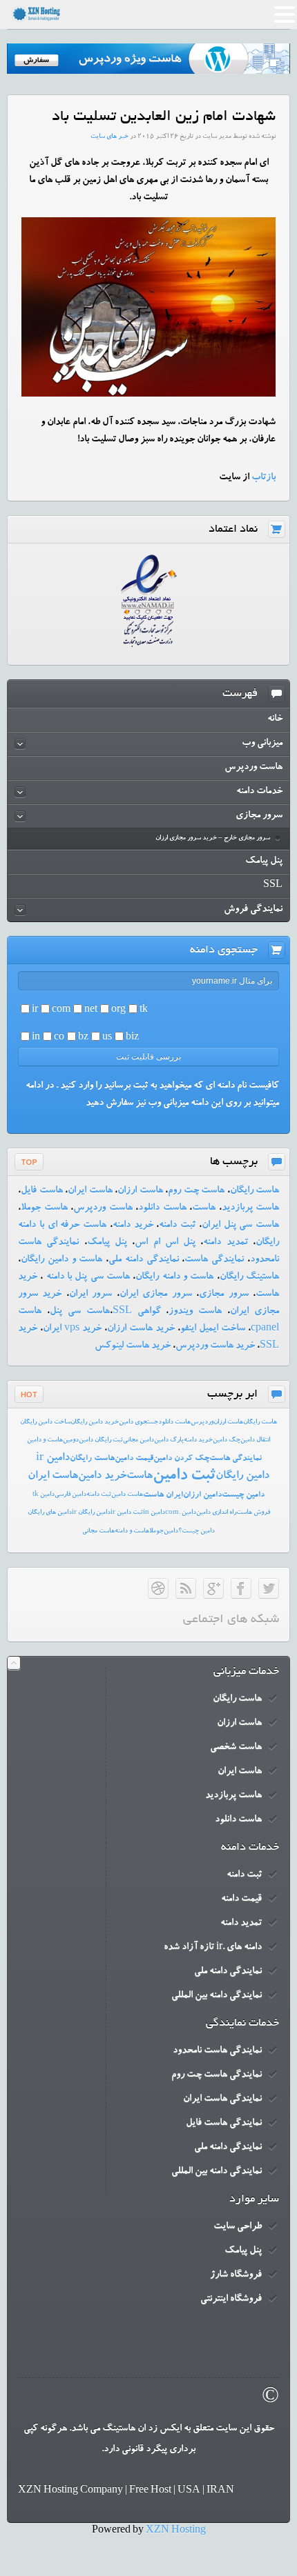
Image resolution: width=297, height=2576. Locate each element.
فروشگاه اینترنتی (231, 2299)
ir (35, 1010)
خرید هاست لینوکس (133, 1346)
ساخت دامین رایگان (45, 1422)
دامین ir (53, 1459)
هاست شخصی (236, 1748)
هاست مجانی (98, 1531)
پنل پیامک (107, 1243)
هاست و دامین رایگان (61, 1260)
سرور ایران (90, 1295)
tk (144, 1010)
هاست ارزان (140, 1191)
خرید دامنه (133, 1226)
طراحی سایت (238, 2227)
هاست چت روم (196, 1191)
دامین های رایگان (50, 1513)
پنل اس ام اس (165, 1243)
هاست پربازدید (251, 1208)
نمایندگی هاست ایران (222, 2099)
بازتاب (264, 478)
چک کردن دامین (181, 1459)
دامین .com (181, 1513)
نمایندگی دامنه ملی (144, 1260)
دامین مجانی (138, 1440)
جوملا (156, 1531)
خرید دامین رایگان (95, 1422)
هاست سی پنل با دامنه (86, 1277)
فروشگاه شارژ (236, 2275)
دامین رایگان (242, 1477)
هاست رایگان (255, 1191)
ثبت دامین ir (127, 1513)
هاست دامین (127, 1495)
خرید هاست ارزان (141, 1329)
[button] (285, 17)
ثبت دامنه (177, 1226)
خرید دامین (102, 1477)
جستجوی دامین (138, 1422)
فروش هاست (253, 1513)
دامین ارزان (202, 1495)
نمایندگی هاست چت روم (217, 2075)
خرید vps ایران (72, 1329)
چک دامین (227, 1440)
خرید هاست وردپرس (215, 1346)
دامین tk (44, 1495)
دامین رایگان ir (91, 1513)
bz (83, 1038)
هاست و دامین (45, 1440)
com (61, 1010)
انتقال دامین (255, 1440)
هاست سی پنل (80, 1312)
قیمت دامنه (241, 1899)
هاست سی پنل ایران (240, 1226)
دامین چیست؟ (197, 1531)
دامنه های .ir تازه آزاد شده (213, 1948)
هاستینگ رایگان (249, 1277)
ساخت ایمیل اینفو (213, 1329)
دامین (171, 1531)
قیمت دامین (134, 1459)
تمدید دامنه (225, 1243)
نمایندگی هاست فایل (224, 2124)
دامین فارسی (70, 1495)
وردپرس (202, 1422)
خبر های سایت (109, 137)
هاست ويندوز (195, 1312)
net (91, 1010)
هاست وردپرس (103, 1208)
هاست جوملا (44, 1208)
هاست (204, 1208)
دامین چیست (243, 1495)
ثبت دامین (184, 1477)
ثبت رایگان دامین (101, 1440)
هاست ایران (90, 1191)
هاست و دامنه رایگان (174, 1277)
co (59, 1038)
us (107, 1038)
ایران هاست (163, 1495)
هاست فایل (42, 1191)
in (36, 1038)
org (118, 1010)
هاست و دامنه (132, 1531)
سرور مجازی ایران (156, 1295)
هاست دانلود (162, 1208)
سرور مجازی (223, 1295)
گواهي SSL (137, 1312)
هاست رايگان (260, 1422)
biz (132, 1038)
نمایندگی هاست (214, 1260)
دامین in (154, 1513)
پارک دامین (169, 1440)
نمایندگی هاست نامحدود (217, 2051)
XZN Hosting (176, 2531)
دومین (71, 1440)
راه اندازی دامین (216, 1513)
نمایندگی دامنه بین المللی (217, 1996)
